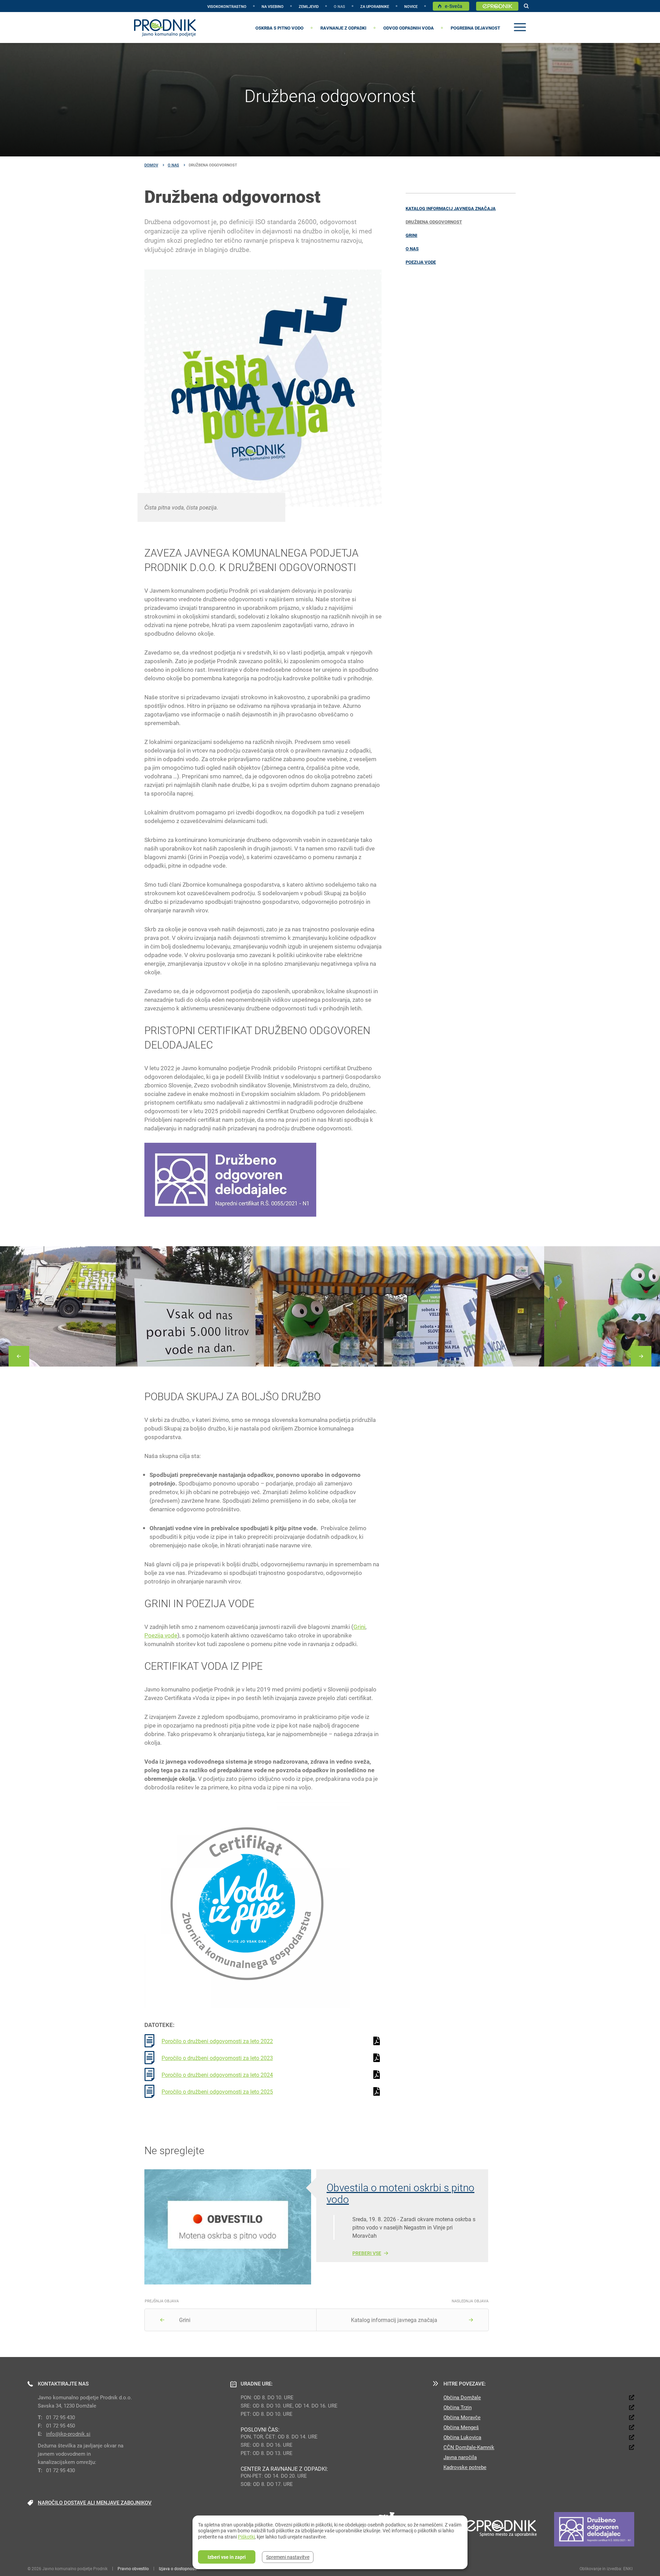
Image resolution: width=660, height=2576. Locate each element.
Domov (151, 165)
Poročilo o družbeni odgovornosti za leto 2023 (217, 2058)
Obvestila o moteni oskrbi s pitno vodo (400, 2193)
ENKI (628, 2568)
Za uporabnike (375, 6)
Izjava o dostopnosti (178, 2568)
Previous (19, 1356)
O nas (339, 6)
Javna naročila (460, 2457)
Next (641, 1356)
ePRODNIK (497, 6)
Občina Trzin (458, 2407)
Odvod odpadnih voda (409, 28)
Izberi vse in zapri (227, 2557)
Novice (411, 6)
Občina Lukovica (462, 2437)
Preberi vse (367, 2253)
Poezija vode (421, 262)
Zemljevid (309, 6)
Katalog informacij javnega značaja (451, 208)
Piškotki (246, 2537)
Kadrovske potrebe (465, 2467)
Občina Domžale (462, 2397)
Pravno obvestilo (133, 2568)
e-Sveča (454, 6)
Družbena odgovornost (434, 222)
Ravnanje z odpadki (343, 28)
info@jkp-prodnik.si (68, 2434)
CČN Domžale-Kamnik (469, 2447)
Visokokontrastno (227, 6)
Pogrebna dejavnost (475, 28)
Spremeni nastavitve (288, 2557)
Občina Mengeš (461, 2427)
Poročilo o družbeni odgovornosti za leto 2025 (217, 2091)
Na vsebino (273, 6)
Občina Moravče (462, 2417)
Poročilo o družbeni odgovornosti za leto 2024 (217, 2075)
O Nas (173, 165)
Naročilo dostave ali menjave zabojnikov (95, 2502)
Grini (411, 235)
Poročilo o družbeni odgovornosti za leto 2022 (217, 2041)
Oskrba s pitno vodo (279, 28)
